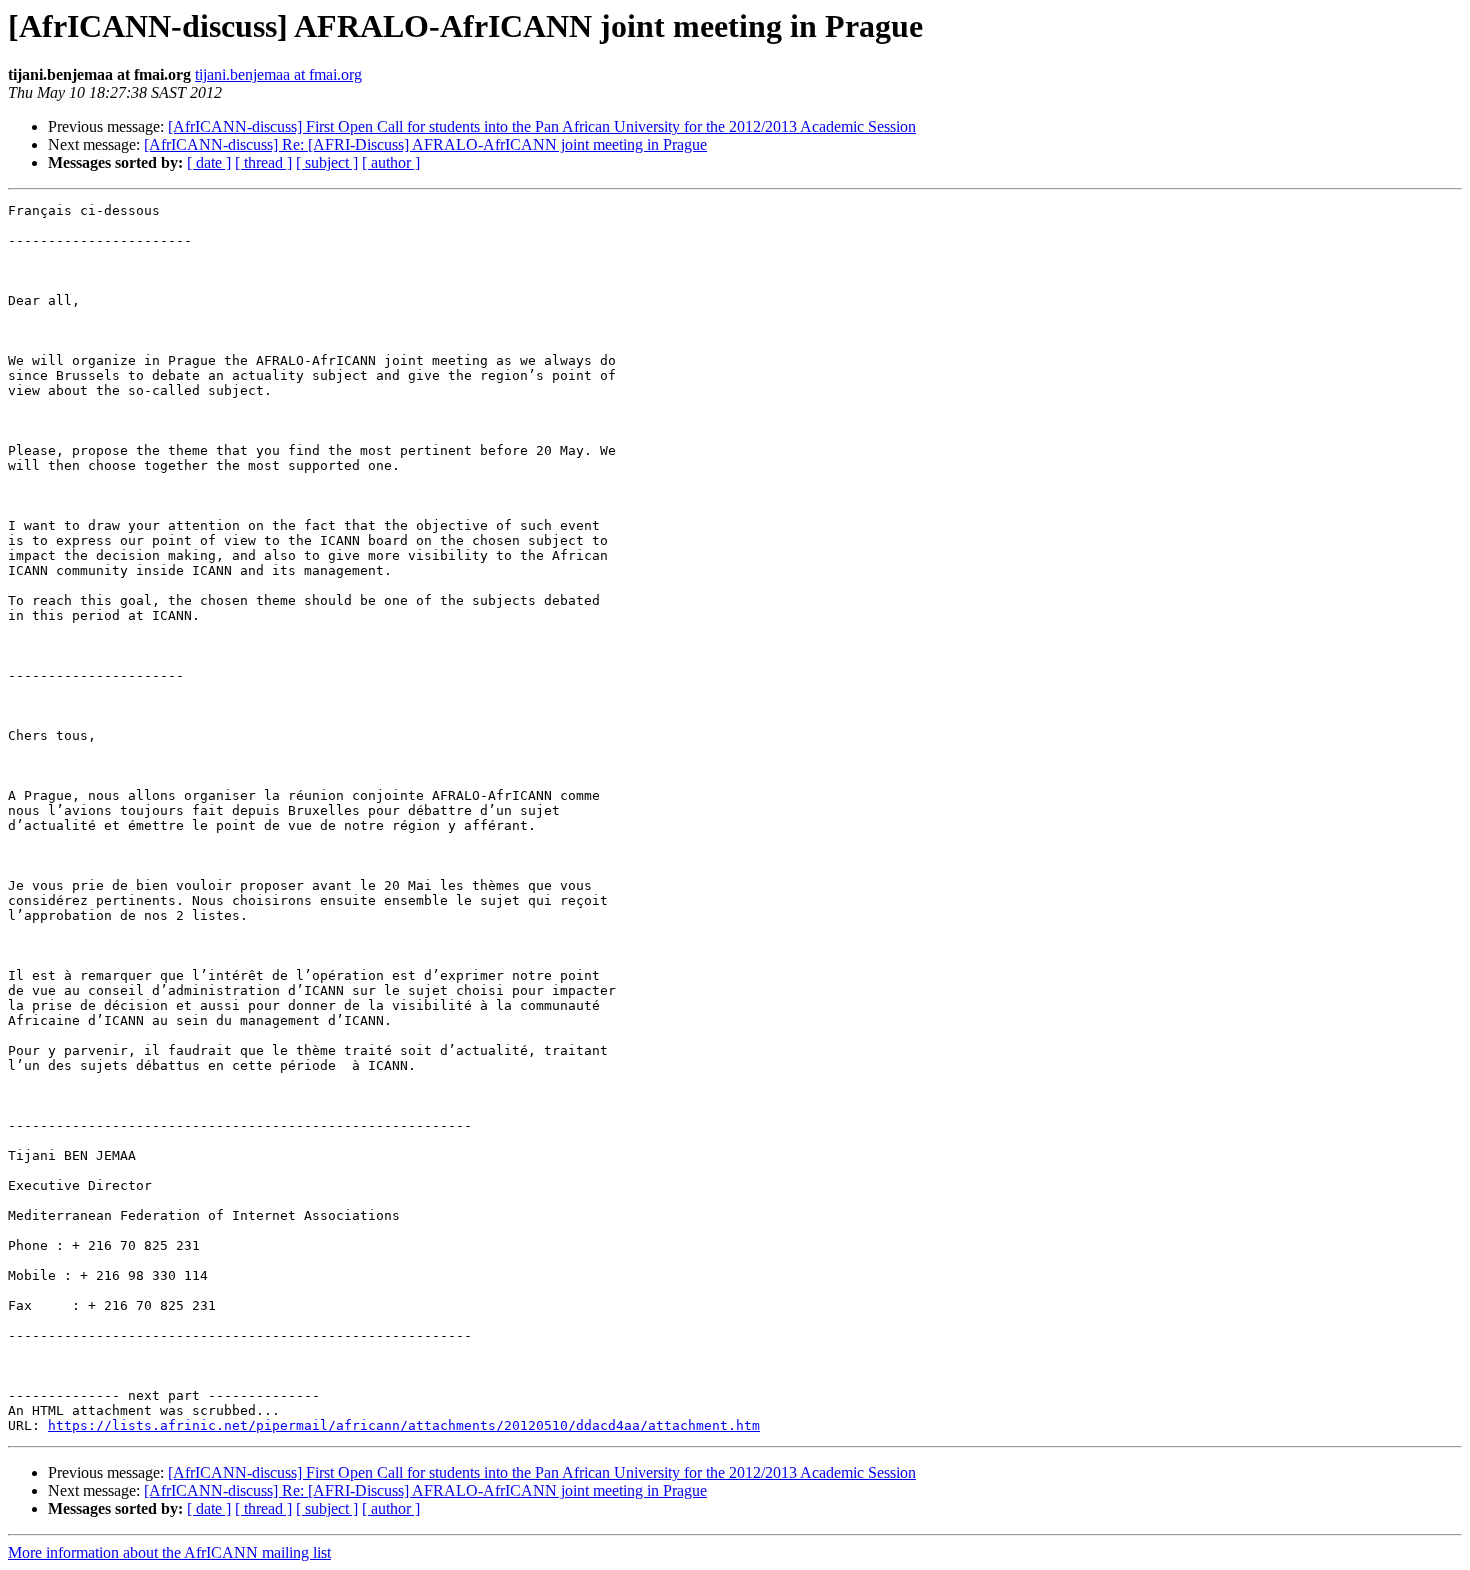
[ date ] (209, 162)
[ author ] (391, 162)
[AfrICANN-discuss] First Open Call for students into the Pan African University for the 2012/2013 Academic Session (542, 126)
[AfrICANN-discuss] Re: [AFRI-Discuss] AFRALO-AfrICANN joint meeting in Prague (425, 144)
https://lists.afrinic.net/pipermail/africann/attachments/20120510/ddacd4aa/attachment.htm (404, 1425)
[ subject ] (327, 162)
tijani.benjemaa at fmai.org (278, 74)
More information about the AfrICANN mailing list (169, 1552)
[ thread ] (263, 162)
